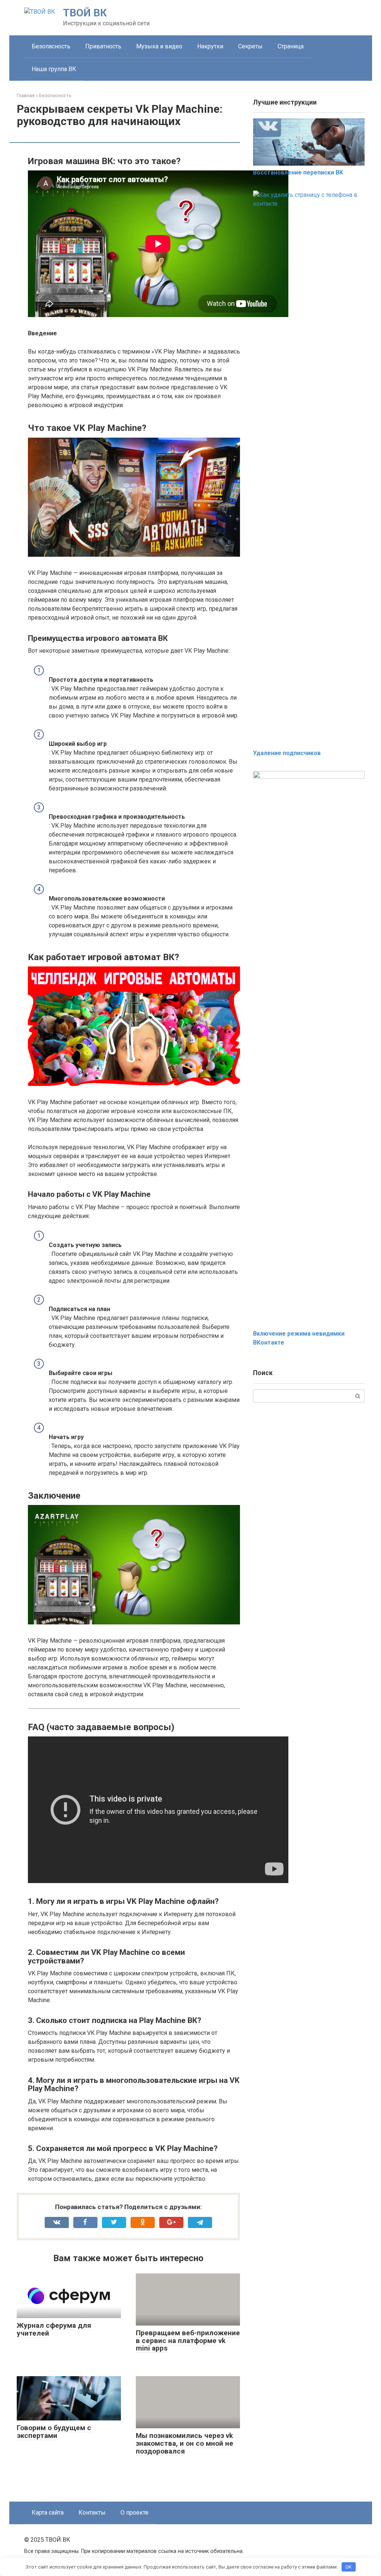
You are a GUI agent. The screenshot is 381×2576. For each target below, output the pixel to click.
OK (348, 2567)
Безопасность (51, 46)
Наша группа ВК (54, 69)
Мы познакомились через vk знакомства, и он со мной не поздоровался (185, 2443)
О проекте (135, 2513)
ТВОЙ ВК (85, 13)
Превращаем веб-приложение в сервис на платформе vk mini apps (188, 2341)
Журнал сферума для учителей (54, 2329)
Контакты (92, 2513)
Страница (291, 46)
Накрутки (210, 46)
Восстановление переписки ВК (298, 172)
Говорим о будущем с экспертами (54, 2432)
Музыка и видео (159, 46)
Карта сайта (48, 2513)
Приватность (103, 46)
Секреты (250, 46)
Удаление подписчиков (287, 753)
